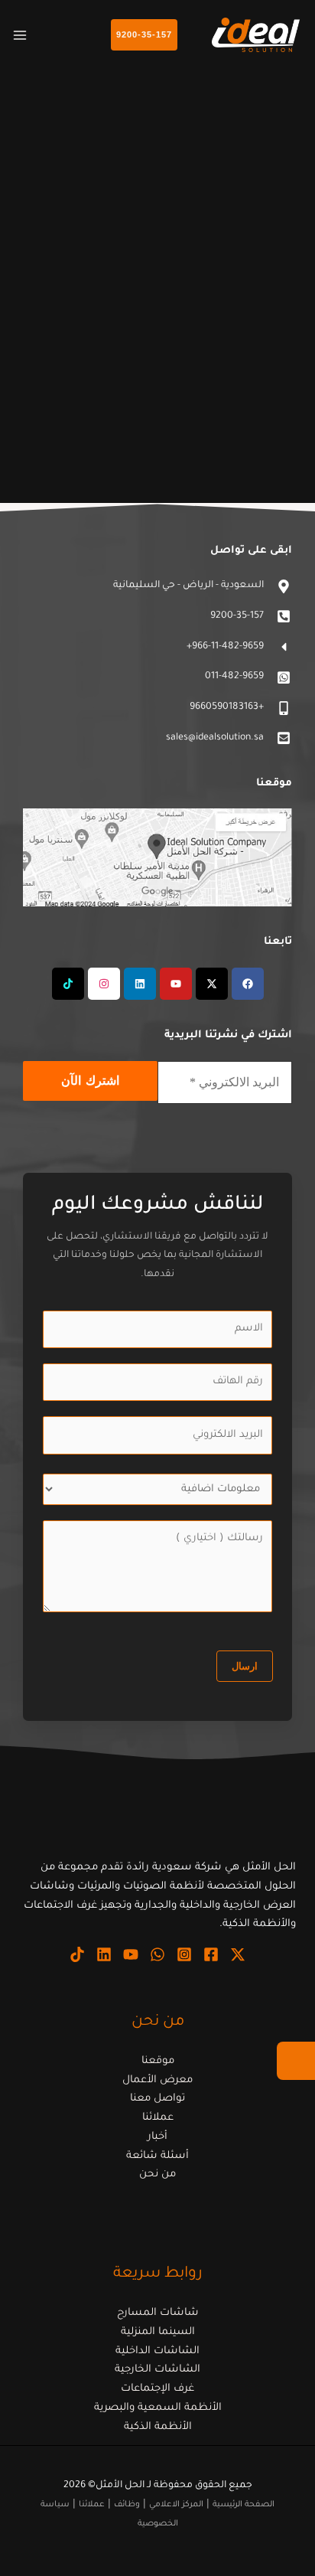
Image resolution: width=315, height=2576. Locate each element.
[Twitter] (238, 1954)
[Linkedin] (104, 1954)
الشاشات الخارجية (157, 2370)
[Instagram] (184, 1954)
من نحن (157, 2174)
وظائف (127, 2505)
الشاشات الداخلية (157, 2351)
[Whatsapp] (157, 1954)
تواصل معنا (157, 2099)
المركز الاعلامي (176, 2505)
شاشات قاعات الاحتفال (194, 369)
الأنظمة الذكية (158, 2427)
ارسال (245, 1666)
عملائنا (158, 2118)
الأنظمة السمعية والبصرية (158, 2408)
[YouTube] (131, 1954)
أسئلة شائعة (157, 2156)
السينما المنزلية (158, 2332)
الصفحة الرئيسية (244, 2505)
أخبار (157, 2137)
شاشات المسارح (158, 2313)
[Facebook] (211, 1954)
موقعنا (158, 2061)
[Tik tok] (77, 1954)
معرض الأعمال (157, 2080)
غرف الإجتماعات (157, 2389)
